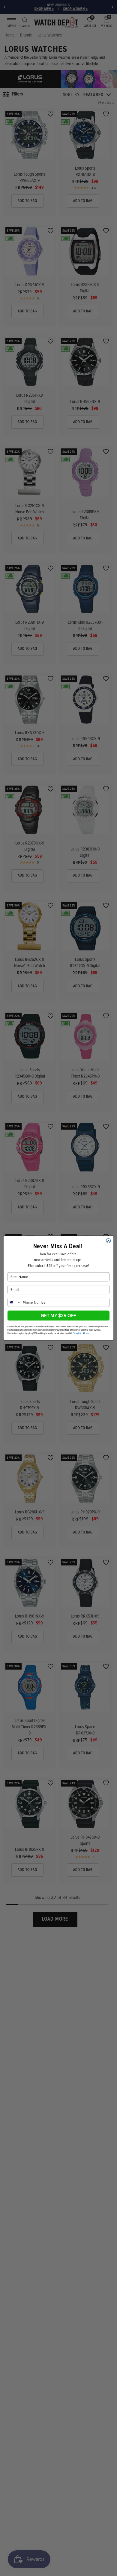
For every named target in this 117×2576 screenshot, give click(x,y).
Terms (86, 1333)
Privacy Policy (78, 1333)
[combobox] (14, 1302)
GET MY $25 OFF (58, 1315)
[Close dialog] (108, 1241)
